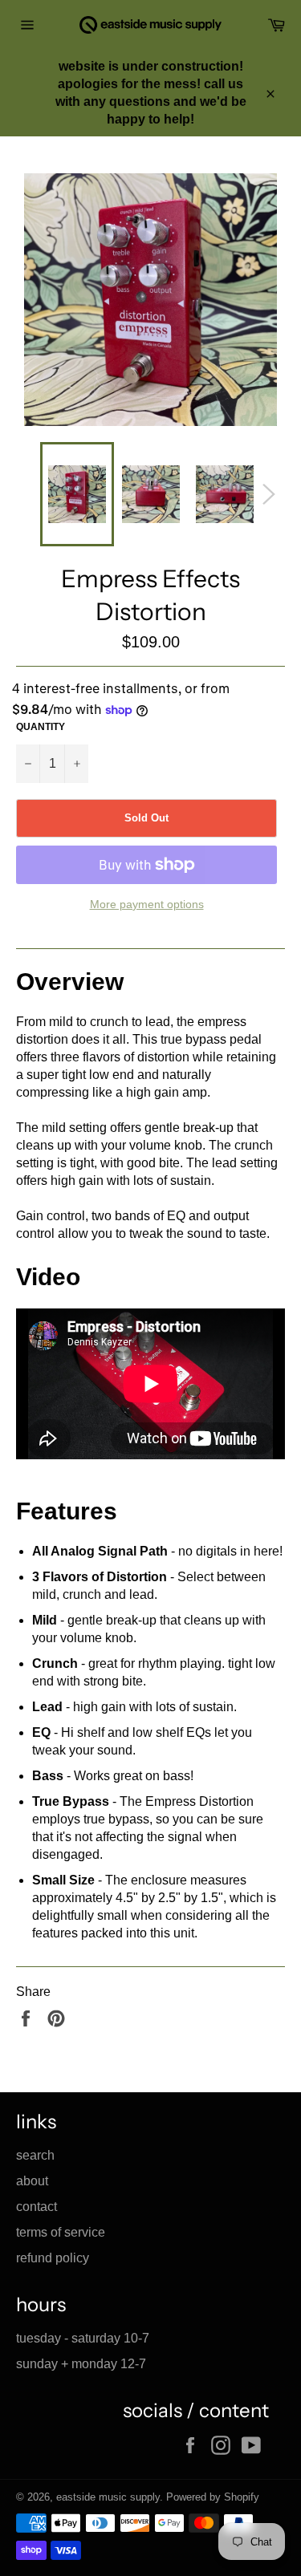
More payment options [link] (147, 904)
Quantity (41, 727)
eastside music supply (108, 2497)
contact (37, 2207)
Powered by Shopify (213, 2497)
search (35, 2155)
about (32, 2181)
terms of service (61, 2232)
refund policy (53, 2258)
